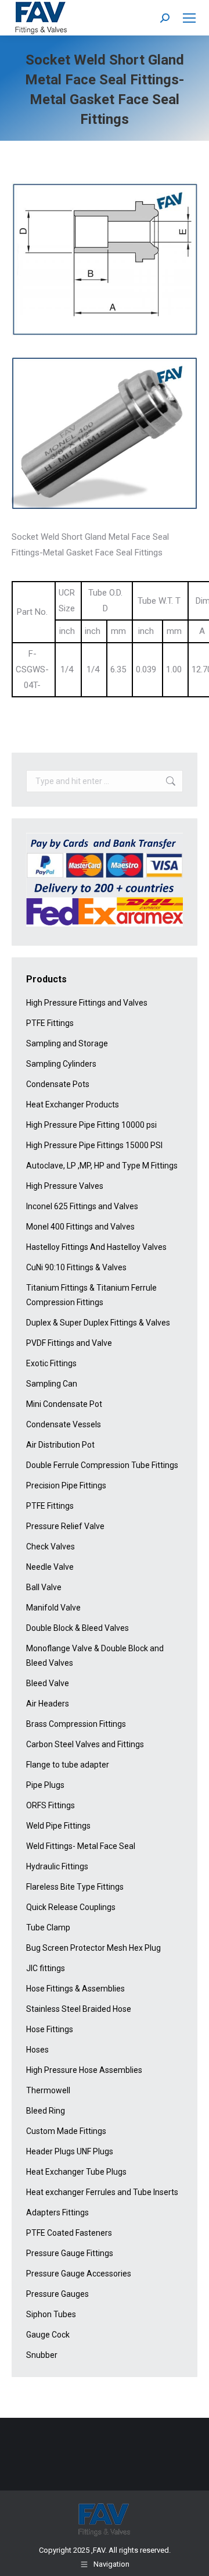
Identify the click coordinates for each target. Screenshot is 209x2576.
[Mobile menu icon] (189, 18)
